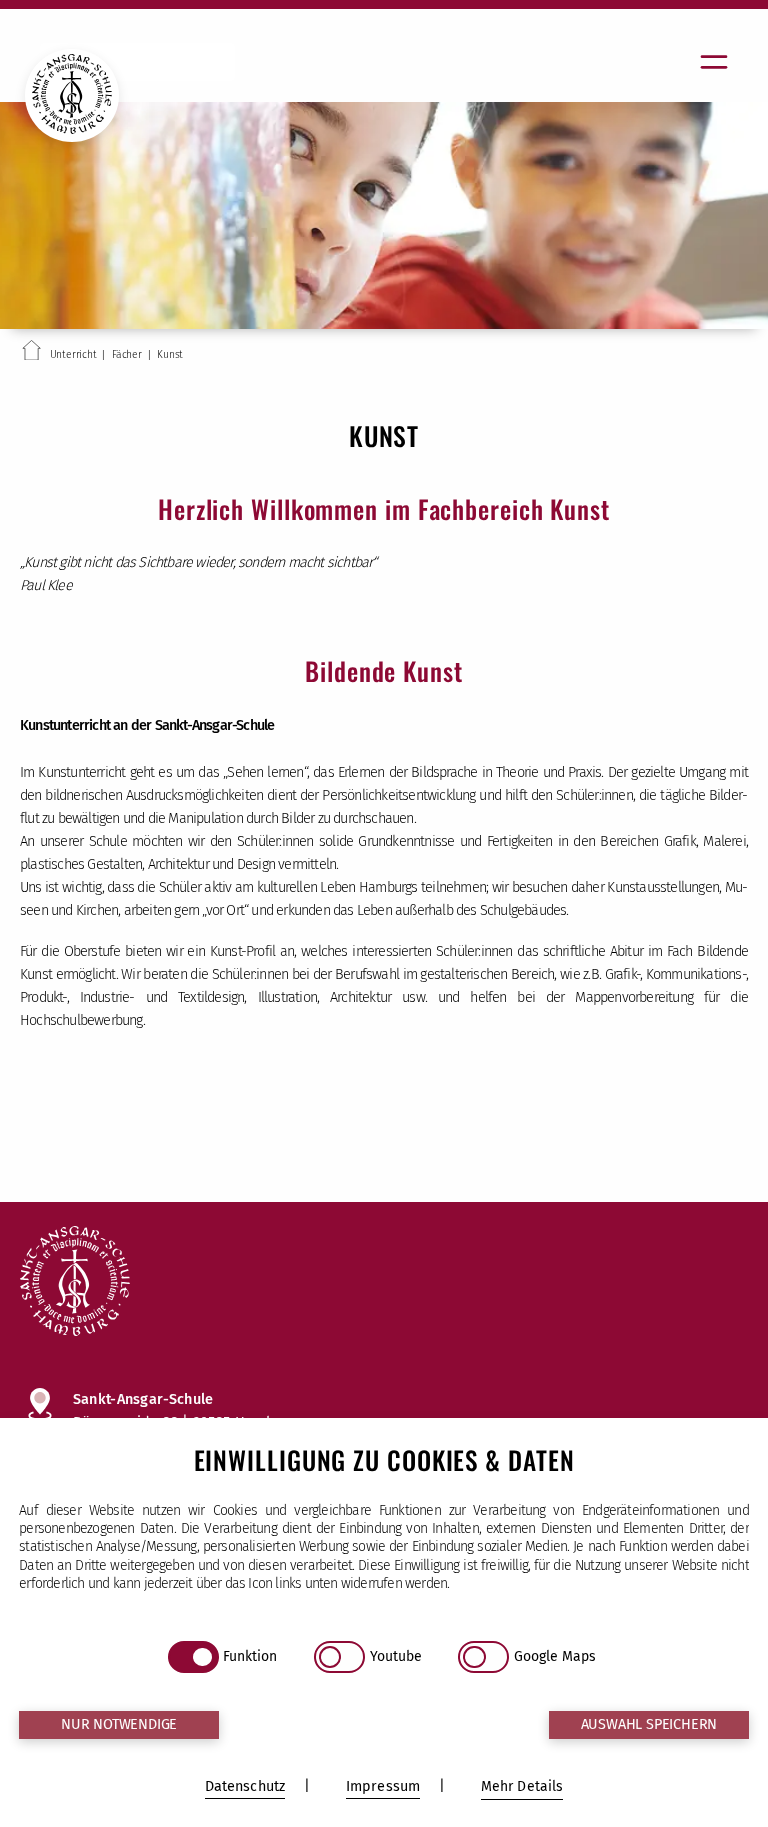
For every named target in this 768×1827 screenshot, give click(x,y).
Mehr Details (522, 1786)
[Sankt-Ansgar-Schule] (384, 1283)
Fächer (127, 354)
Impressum (383, 1786)
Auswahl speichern (649, 1724)
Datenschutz (245, 1786)
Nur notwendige (119, 1724)
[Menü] (714, 62)
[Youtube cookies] (339, 1657)
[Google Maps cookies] (483, 1657)
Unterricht (73, 354)
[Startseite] (31, 354)
